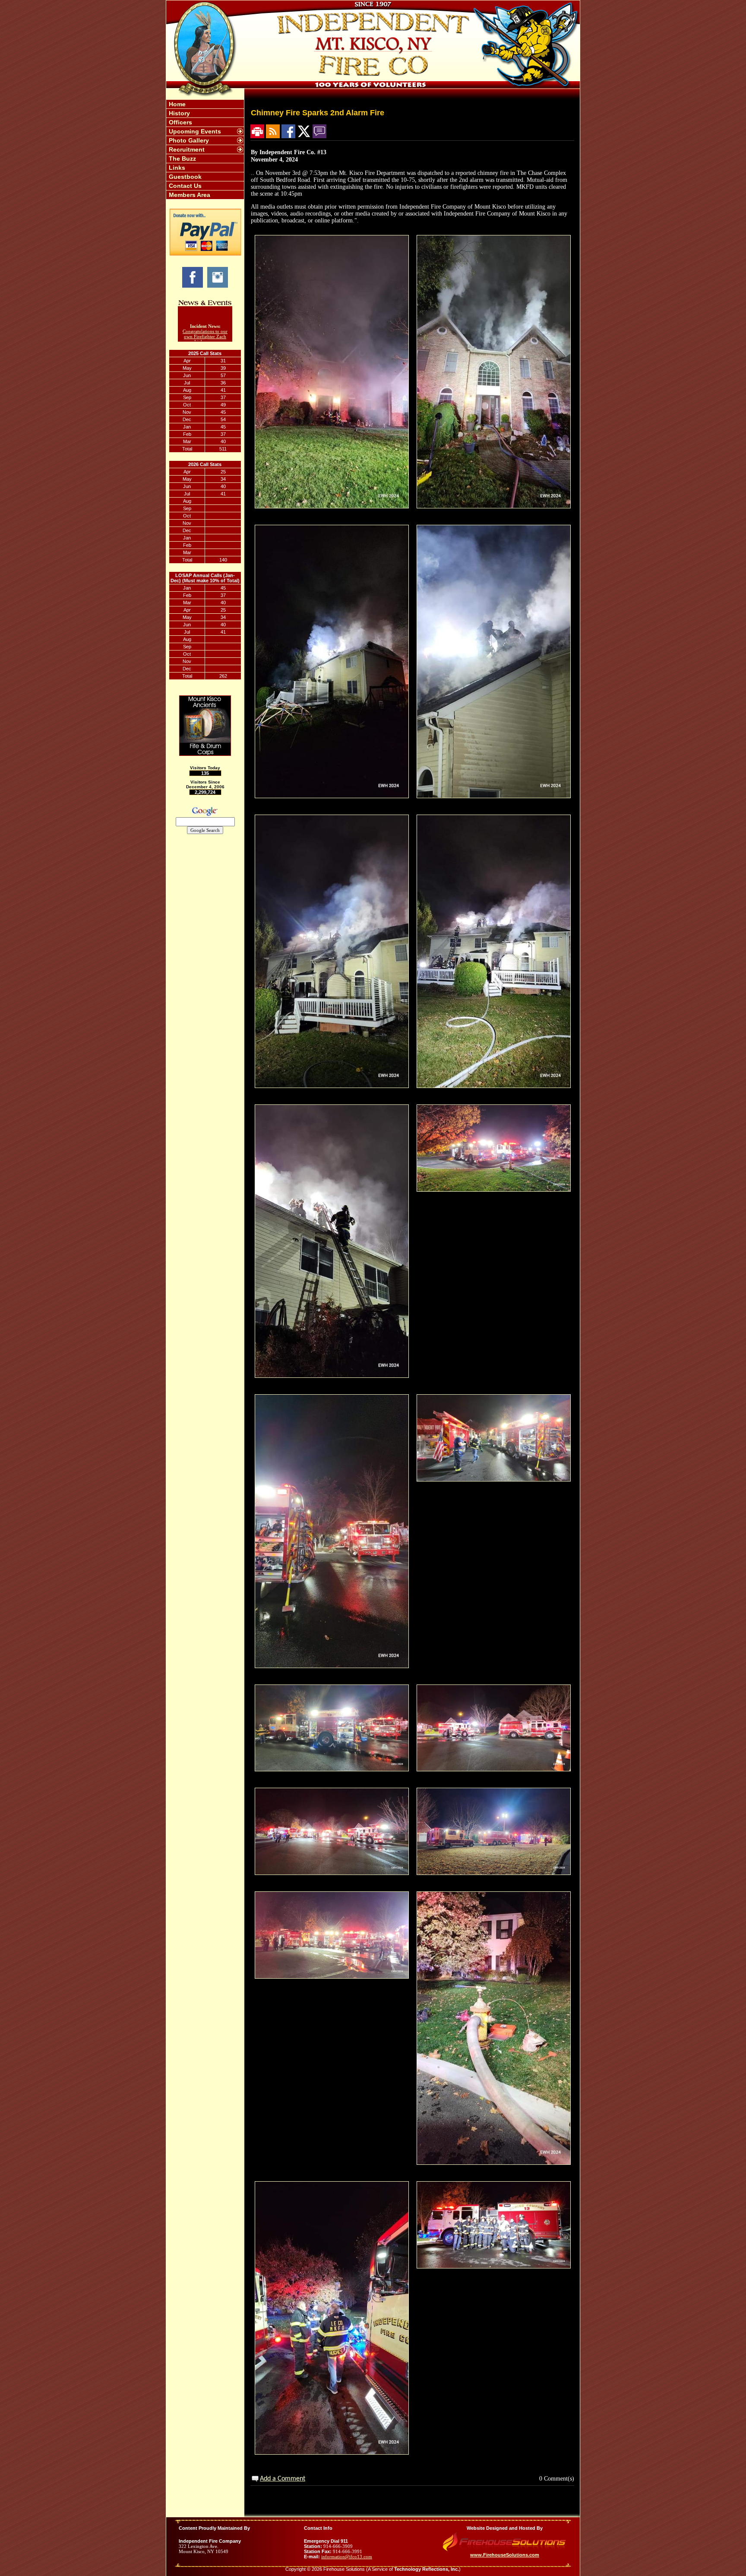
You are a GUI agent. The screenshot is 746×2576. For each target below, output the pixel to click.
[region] (205, 149)
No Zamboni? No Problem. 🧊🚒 (205, 339)
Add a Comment (283, 2479)
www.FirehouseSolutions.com (505, 2555)
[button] (201, 131)
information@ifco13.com (347, 2557)
